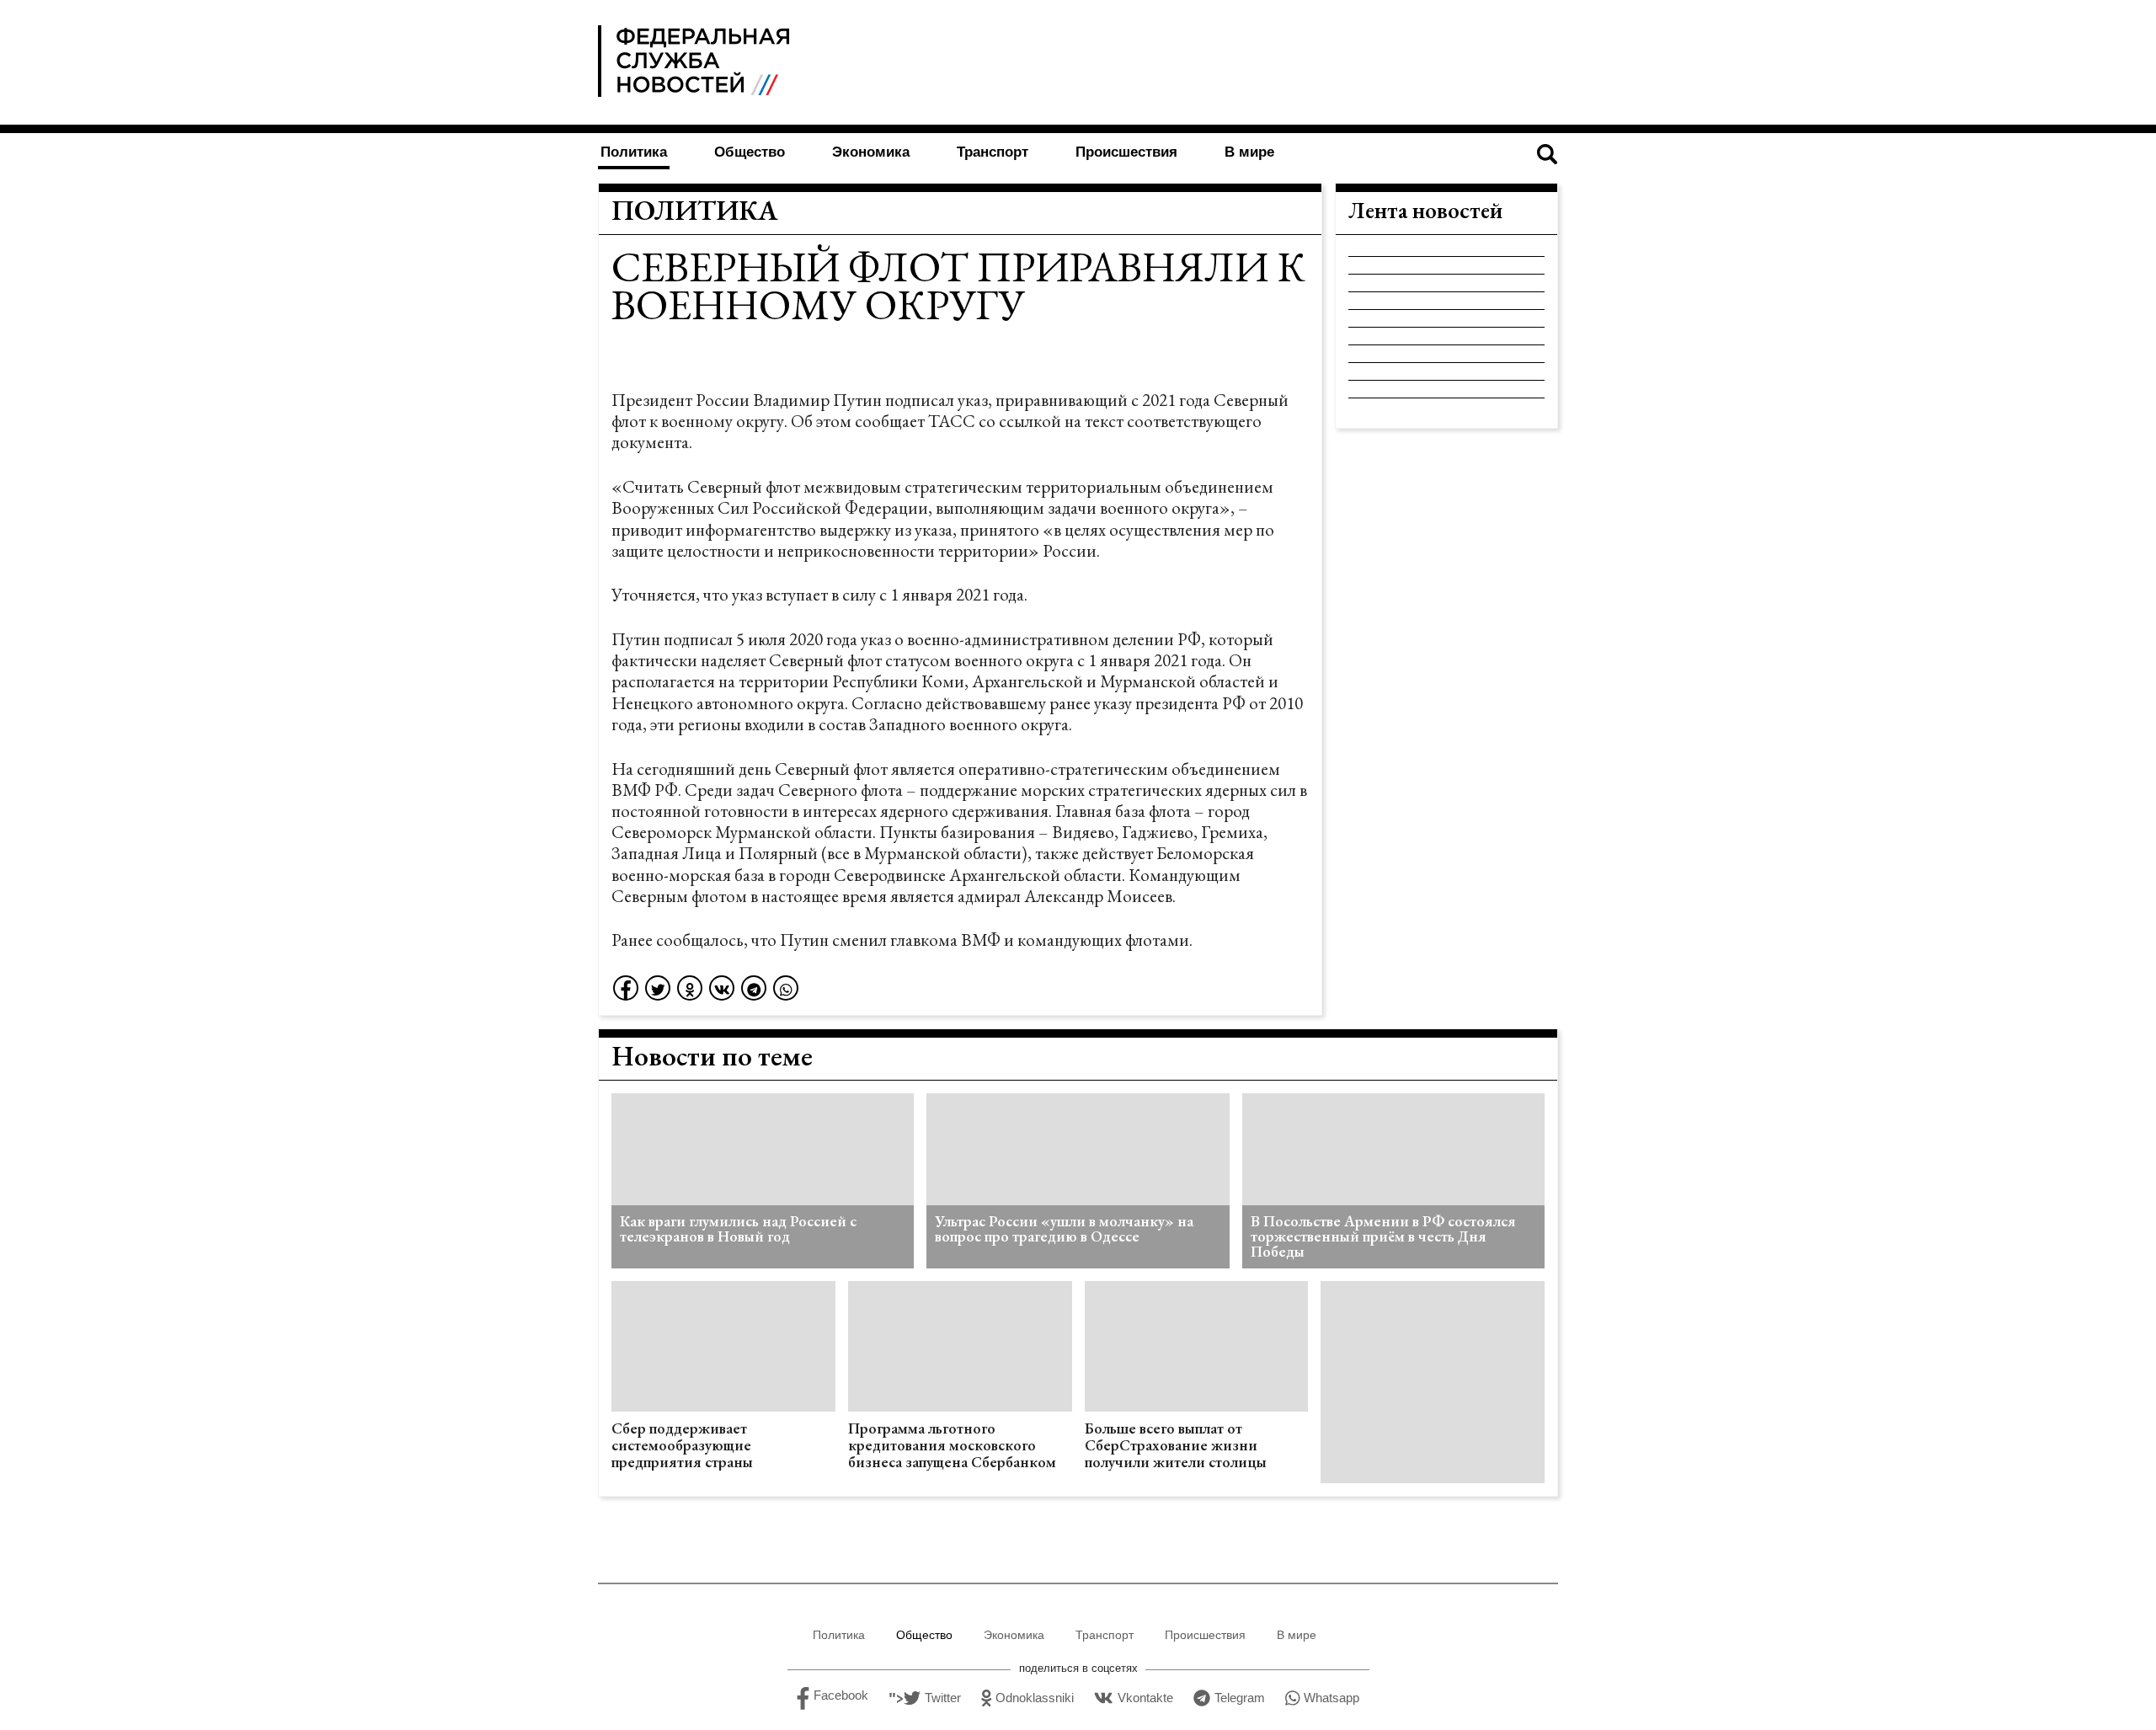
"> (925, 1698)
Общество (750, 152)
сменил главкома (895, 940)
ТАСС (952, 421)
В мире (1249, 152)
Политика (634, 152)
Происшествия (1126, 152)
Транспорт (993, 152)
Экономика (871, 152)
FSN (697, 61)
